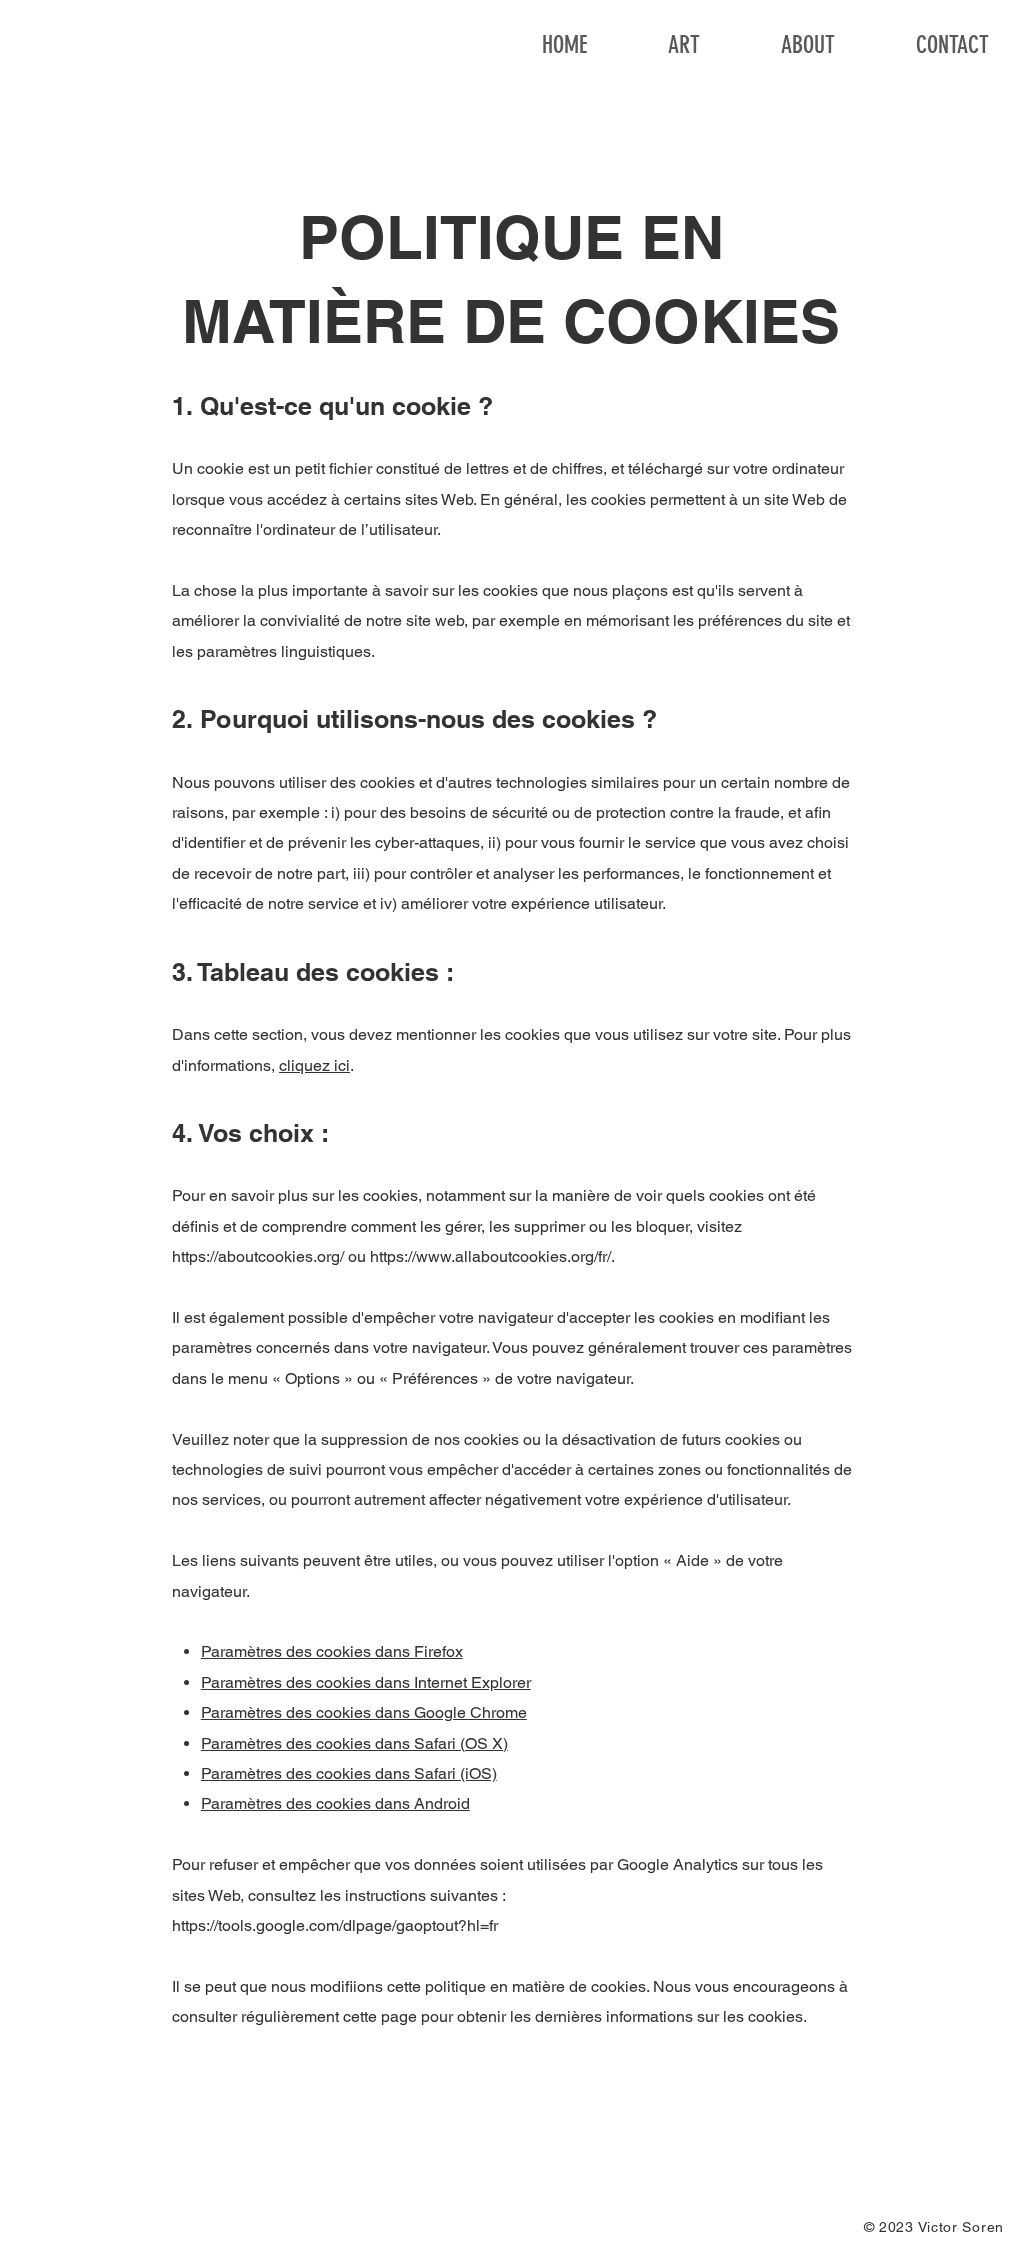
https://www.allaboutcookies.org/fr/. (492, 1256)
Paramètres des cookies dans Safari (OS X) (354, 1743)
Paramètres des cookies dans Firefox (332, 1651)
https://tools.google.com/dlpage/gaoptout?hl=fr (335, 1925)
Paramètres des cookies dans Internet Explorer (366, 1682)
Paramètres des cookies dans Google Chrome (364, 1712)
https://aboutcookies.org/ (258, 1256)
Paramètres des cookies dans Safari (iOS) (349, 1773)
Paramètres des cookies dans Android (335, 1803)
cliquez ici (314, 1065)
